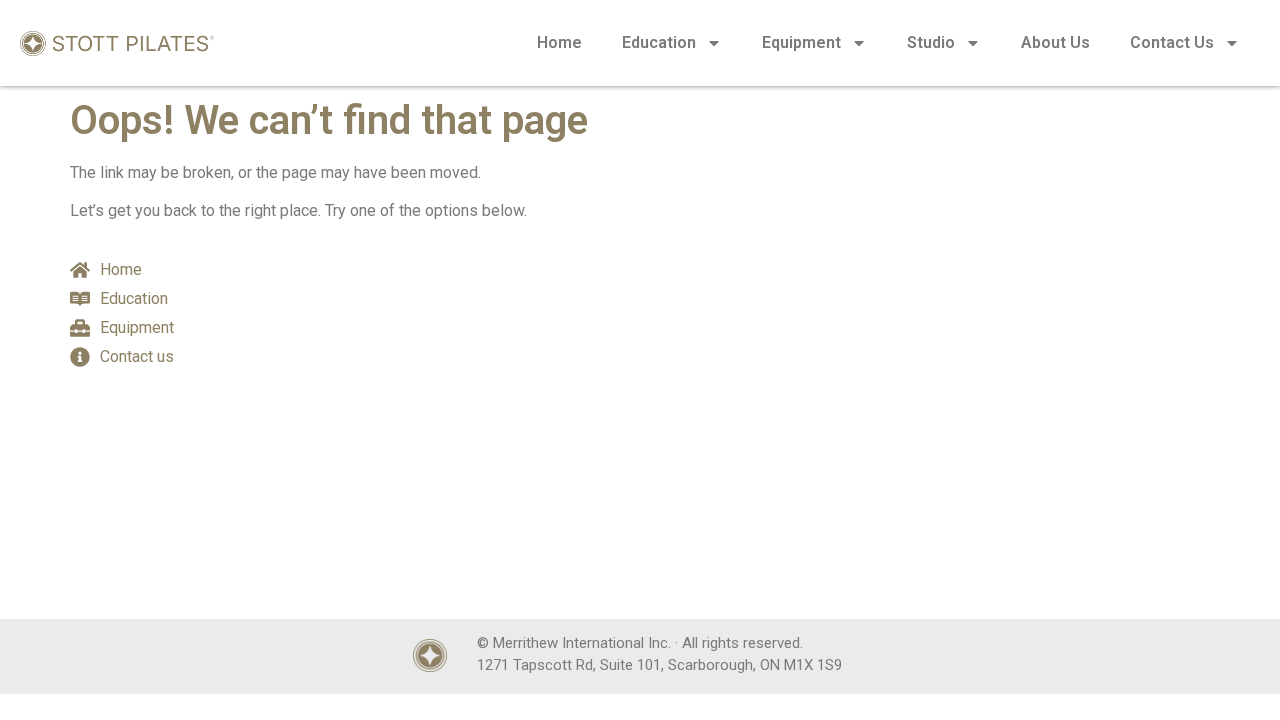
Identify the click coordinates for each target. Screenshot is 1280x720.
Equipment (801, 42)
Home (559, 42)
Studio (931, 42)
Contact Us (1172, 42)
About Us (1055, 42)
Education (659, 42)
